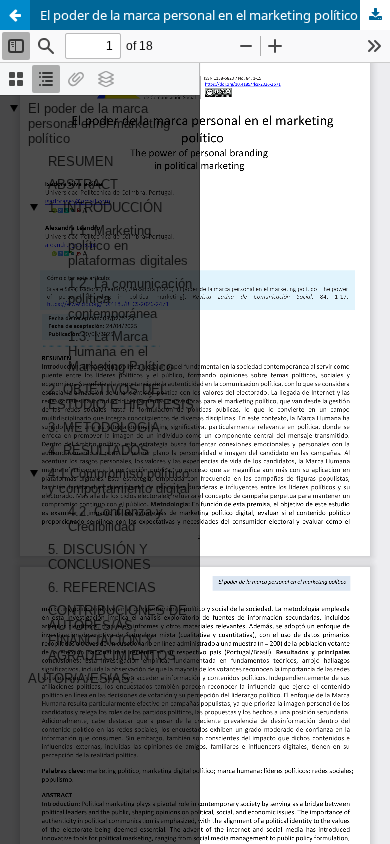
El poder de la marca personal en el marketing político (199, 15)
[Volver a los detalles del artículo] (15, 15)
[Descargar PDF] (375, 15)
